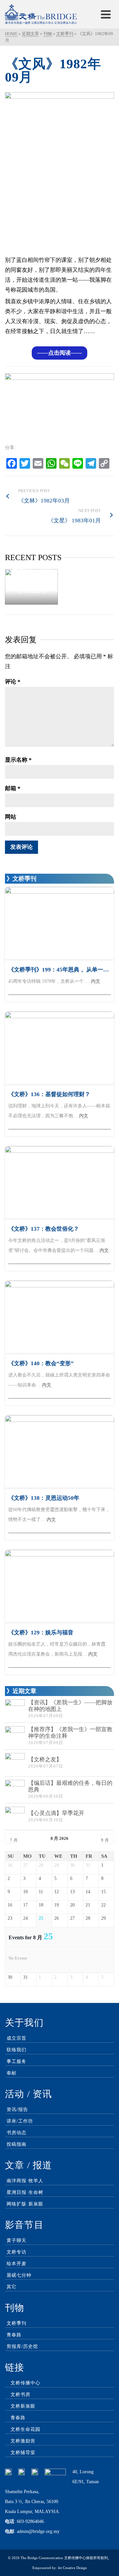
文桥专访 (17, 2252)
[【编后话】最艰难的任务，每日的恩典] (15, 1790)
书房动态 (17, 2133)
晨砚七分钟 (19, 2275)
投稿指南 (17, 2144)
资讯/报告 (17, 2109)
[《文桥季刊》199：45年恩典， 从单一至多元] (59, 923)
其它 (12, 2287)
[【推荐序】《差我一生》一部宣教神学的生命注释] (15, 1736)
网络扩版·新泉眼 (25, 2204)
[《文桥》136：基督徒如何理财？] (59, 1048)
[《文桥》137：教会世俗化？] (59, 1183)
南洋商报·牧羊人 (25, 2181)
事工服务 (17, 2061)
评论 (13, 682)
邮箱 (13, 788)
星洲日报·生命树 (25, 2192)
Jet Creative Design (72, 2568)
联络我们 (17, 2050)
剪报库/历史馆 (22, 2346)
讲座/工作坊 (20, 2121)
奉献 (12, 2073)
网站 (11, 817)
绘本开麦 (17, 2264)
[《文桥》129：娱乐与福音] (59, 1586)
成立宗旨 (17, 2038)
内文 (96, 981)
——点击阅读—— (59, 353)
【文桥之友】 (45, 1759)
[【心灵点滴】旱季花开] (15, 1817)
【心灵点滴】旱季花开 (56, 1813)
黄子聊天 (17, 2240)
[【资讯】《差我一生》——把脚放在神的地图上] (15, 1709)
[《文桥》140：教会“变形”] (59, 1317)
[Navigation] (106, 14)
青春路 (14, 2335)
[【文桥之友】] (15, 1763)
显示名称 (18, 760)
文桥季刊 (17, 2323)
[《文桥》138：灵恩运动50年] (59, 1452)
